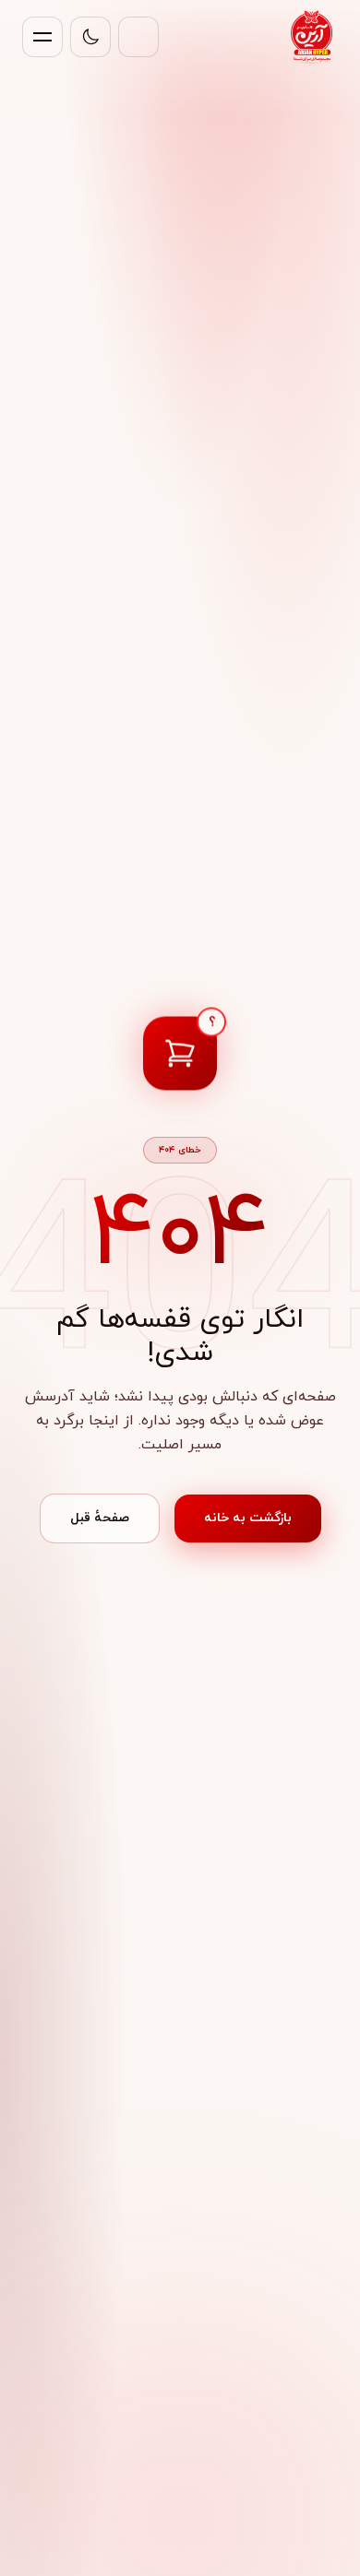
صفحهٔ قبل (100, 1518)
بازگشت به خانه (248, 1518)
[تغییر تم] (90, 37)
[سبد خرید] (138, 37)
